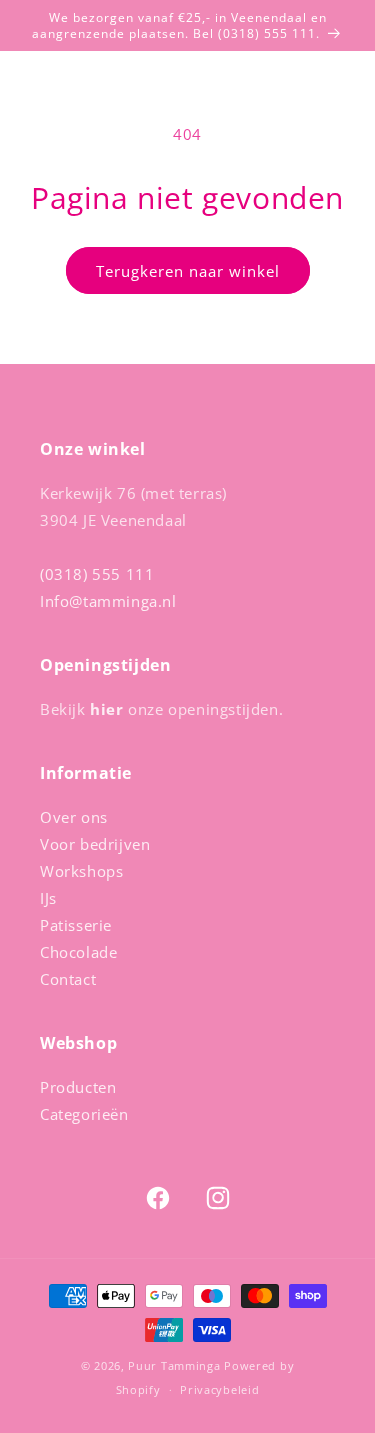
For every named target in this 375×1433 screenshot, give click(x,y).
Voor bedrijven (95, 844)
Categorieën (84, 1114)
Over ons (74, 817)
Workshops (81, 871)
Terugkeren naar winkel (188, 271)
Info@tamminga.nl (108, 601)
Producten (78, 1087)
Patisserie (76, 925)
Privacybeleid (219, 1389)
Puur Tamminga (174, 1365)
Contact (68, 979)
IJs (48, 898)
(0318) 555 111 (97, 574)
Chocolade (78, 952)
